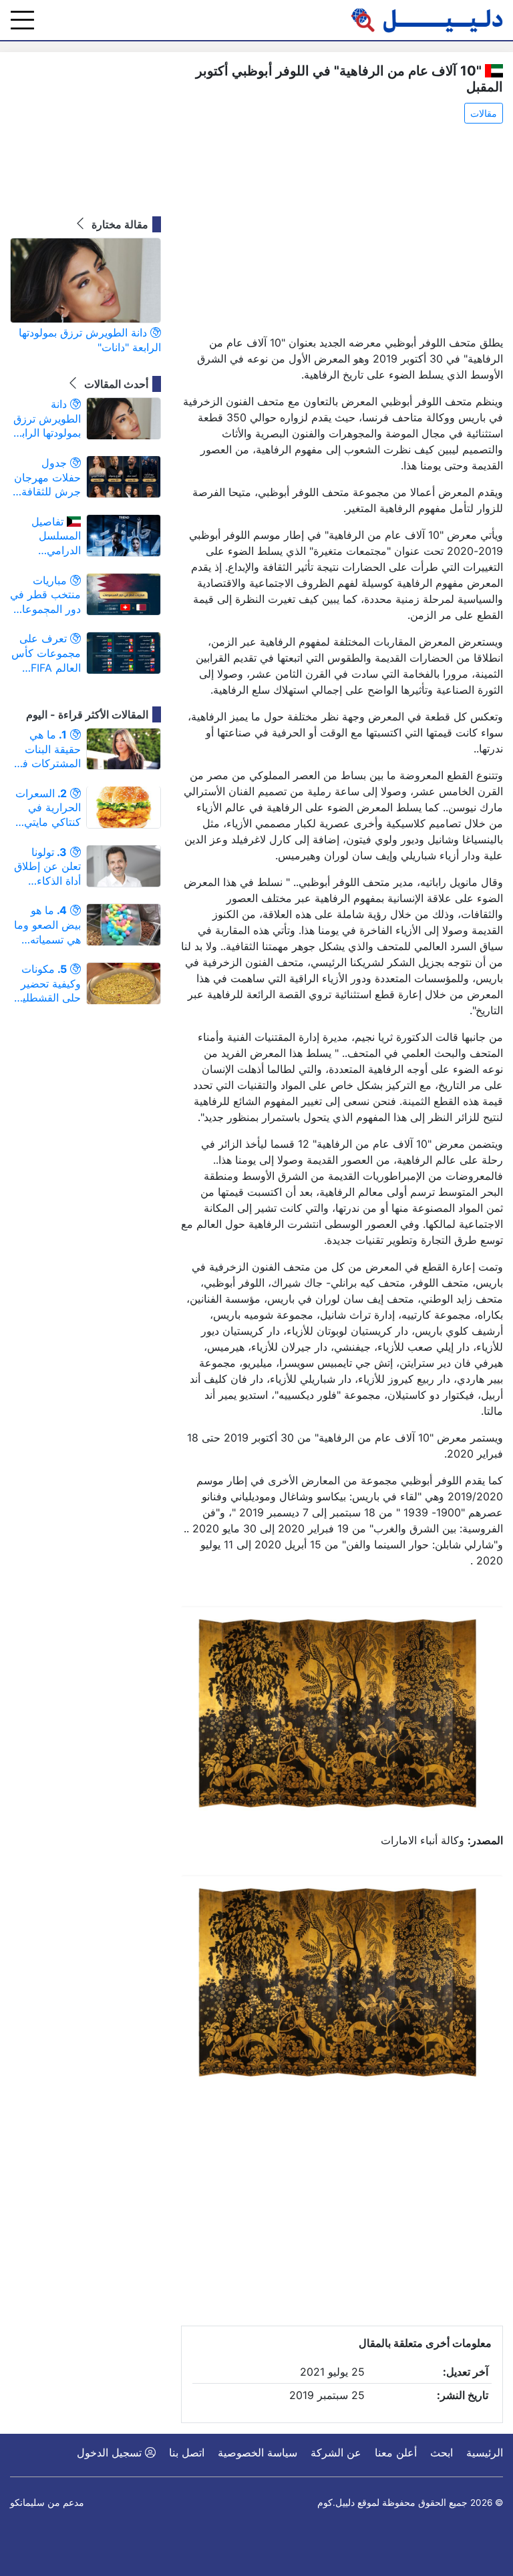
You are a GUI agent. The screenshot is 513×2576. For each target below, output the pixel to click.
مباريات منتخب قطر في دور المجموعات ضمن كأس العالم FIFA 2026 (45, 595)
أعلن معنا (396, 2452)
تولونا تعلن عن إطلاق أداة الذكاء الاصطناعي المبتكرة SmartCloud (47, 867)
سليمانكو (27, 2503)
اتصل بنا (187, 2452)
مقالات (484, 113)
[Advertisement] (342, 230)
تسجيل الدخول (111, 2452)
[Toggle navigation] (22, 20)
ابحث (442, 2452)
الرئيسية (485, 2452)
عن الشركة (336, 2452)
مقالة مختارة (119, 224)
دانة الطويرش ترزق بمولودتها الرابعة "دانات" (90, 340)
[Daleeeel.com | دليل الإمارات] (427, 20)
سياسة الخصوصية (258, 2452)
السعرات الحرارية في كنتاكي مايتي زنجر (48, 808)
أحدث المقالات (115, 384)
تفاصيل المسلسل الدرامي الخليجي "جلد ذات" (52, 536)
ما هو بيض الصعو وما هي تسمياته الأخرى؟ (47, 925)
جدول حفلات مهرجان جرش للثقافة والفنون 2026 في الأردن (47, 478)
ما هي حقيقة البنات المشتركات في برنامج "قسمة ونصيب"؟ (47, 749)
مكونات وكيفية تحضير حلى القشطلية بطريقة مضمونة (46, 984)
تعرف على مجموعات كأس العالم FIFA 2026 (46, 653)
